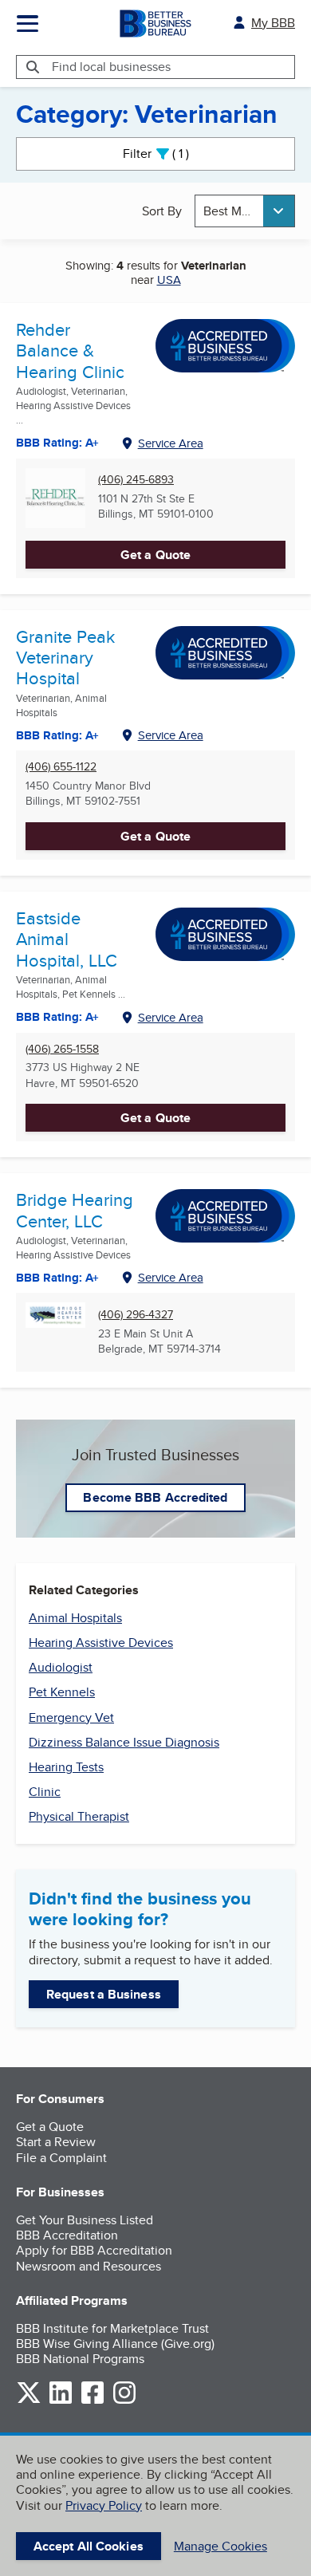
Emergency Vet (71, 1717)
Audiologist (61, 1667)
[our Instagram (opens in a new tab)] (124, 2401)
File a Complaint (61, 2158)
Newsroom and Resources (89, 2266)
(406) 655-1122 (61, 767)
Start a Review (56, 2142)
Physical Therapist (79, 1816)
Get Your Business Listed (85, 2220)
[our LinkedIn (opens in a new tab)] (61, 2401)
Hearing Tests (66, 1767)
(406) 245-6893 (136, 480)
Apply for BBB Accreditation (94, 2250)
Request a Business (104, 1994)
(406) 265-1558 (62, 1049)
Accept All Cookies (89, 2546)
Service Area (171, 443)
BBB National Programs (80, 2359)
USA (169, 280)
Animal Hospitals (75, 1618)
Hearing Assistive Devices (101, 1642)
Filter (169, 154)
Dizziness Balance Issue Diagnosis (124, 1742)
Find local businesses (111, 67)
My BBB (273, 23)
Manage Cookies (220, 2546)
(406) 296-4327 (136, 1315)
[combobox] (245, 211)
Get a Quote (155, 555)
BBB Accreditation (67, 2235)
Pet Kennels (62, 1692)
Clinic (45, 1792)
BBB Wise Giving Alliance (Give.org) (115, 2344)
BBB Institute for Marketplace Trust (112, 2328)
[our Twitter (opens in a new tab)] (29, 2401)
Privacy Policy (104, 2505)
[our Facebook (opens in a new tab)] (93, 2401)
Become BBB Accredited (155, 1497)
